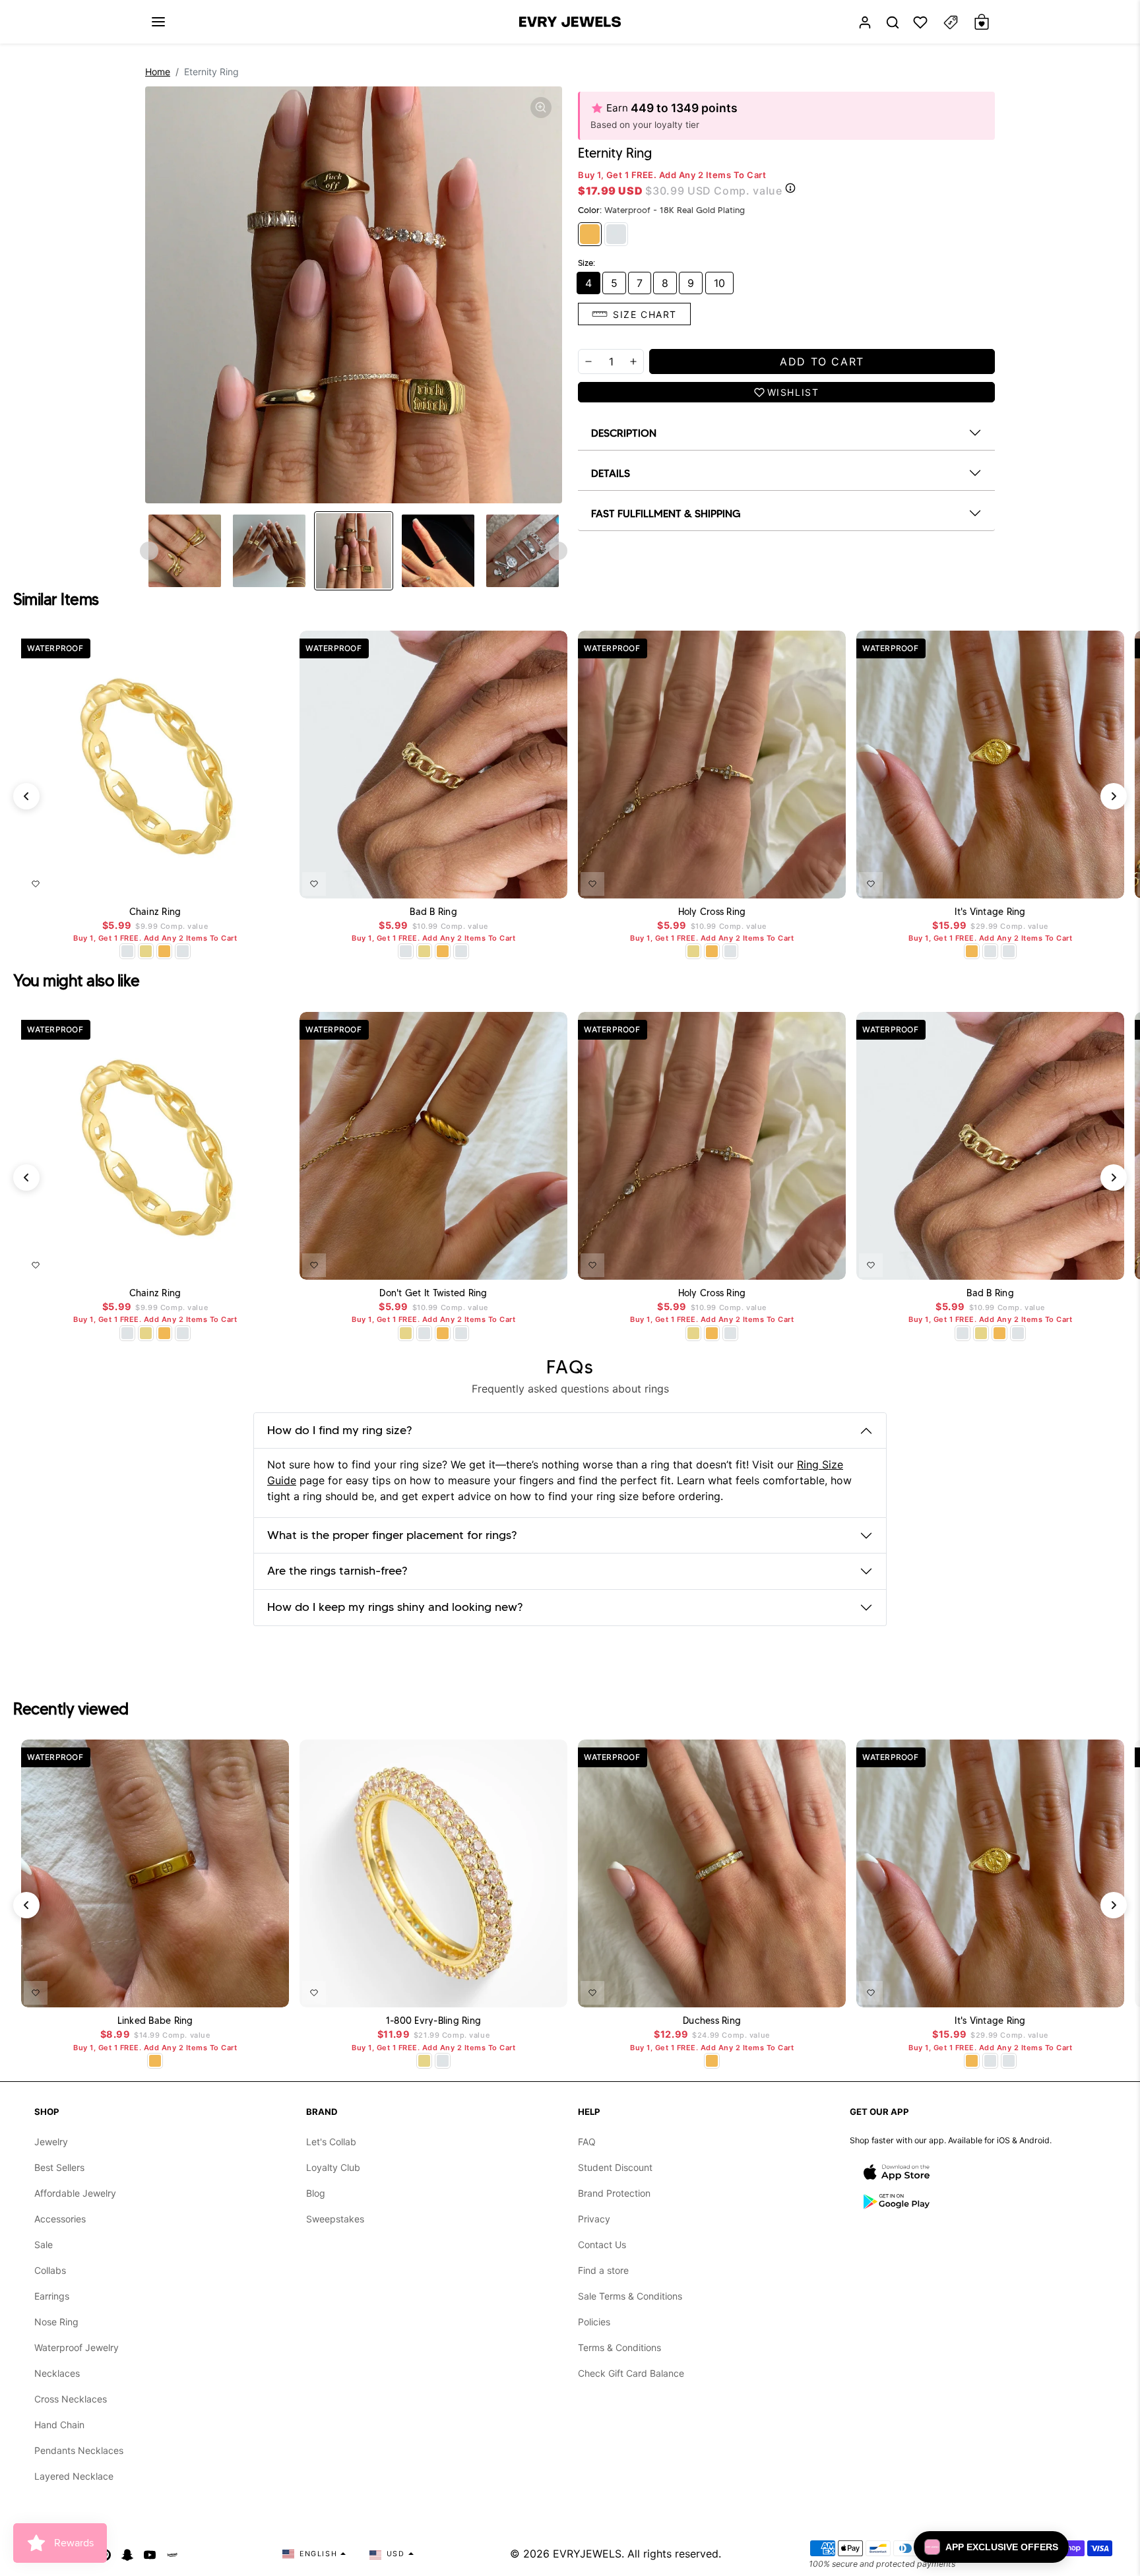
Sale (44, 2245)
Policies (594, 2322)
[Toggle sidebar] (951, 22)
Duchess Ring (712, 2021)
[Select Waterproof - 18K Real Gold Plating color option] (164, 951)
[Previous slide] (149, 551)
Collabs (50, 2270)
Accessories (60, 2219)
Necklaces (57, 2373)
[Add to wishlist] (36, 884)
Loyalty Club (333, 2167)
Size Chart (645, 314)
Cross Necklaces (71, 2399)
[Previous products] (26, 796)
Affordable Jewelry (75, 2193)
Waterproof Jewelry (77, 2347)
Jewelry (51, 2142)
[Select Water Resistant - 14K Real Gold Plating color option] (146, 951)
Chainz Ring (155, 912)
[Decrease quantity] (588, 361)
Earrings (52, 2296)
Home (158, 72)
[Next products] (1114, 796)
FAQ (587, 2142)
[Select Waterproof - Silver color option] (183, 951)
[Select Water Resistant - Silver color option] (127, 951)
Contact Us (602, 2245)
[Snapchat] (127, 2554)
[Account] (865, 22)
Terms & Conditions (619, 2347)
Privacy (594, 2219)
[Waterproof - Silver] (616, 234)
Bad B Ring (433, 912)
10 (719, 283)
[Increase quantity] (633, 361)
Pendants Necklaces (79, 2450)
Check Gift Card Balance (631, 2373)
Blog (316, 2193)
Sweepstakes (335, 2219)
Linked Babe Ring (155, 2021)
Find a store (603, 2270)
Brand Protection (614, 2193)
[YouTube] (150, 2554)
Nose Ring (56, 2322)
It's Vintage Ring (990, 912)
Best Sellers (59, 2167)
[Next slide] (558, 551)
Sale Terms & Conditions (630, 2296)
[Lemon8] (172, 2554)
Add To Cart (245, 881)
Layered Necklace (74, 2476)
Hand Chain (59, 2425)
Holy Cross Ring (712, 912)
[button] (158, 22)
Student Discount (615, 2167)
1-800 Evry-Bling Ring (433, 2021)
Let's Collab (331, 2142)
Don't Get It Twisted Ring (433, 1293)
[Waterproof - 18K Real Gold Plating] (590, 234)
